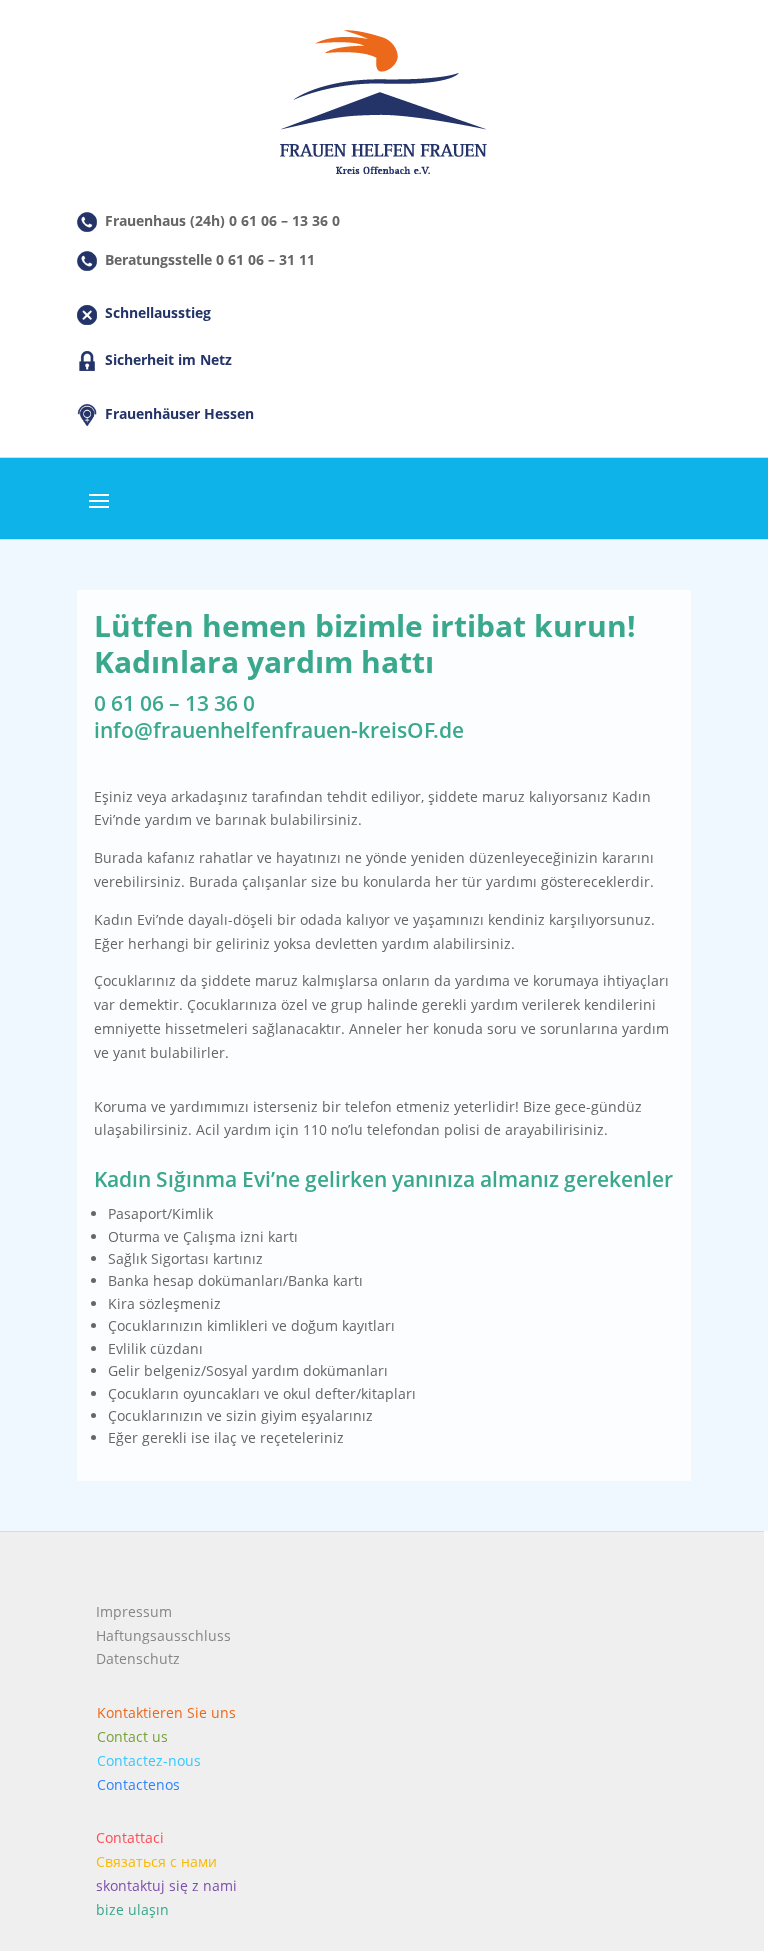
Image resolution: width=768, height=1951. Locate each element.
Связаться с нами (156, 1861)
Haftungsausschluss (163, 1635)
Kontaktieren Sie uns (166, 1712)
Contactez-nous (149, 1760)
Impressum (134, 1611)
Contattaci (130, 1837)
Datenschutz (138, 1658)
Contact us (132, 1736)
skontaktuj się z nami (166, 1885)
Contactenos (138, 1784)
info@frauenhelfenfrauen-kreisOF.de (279, 730)
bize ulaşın (132, 1909)
